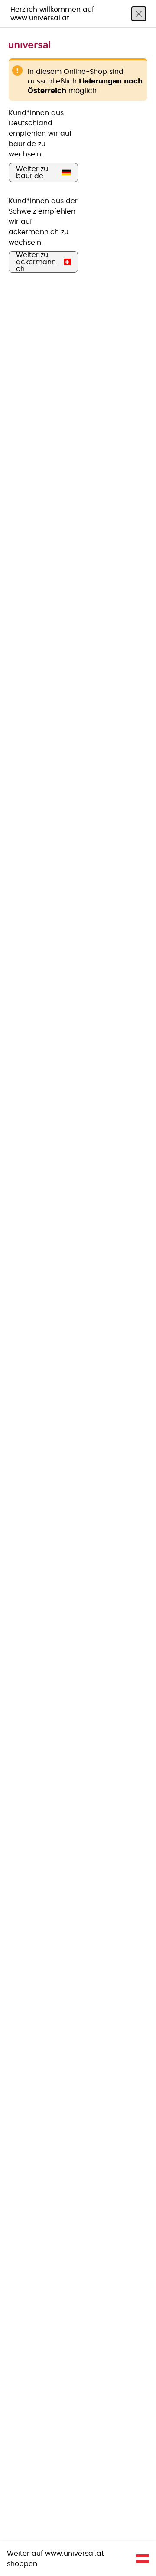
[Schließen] (139, 14)
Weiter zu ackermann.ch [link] (37, 262)
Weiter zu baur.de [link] (32, 172)
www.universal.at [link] (75, 2554)
